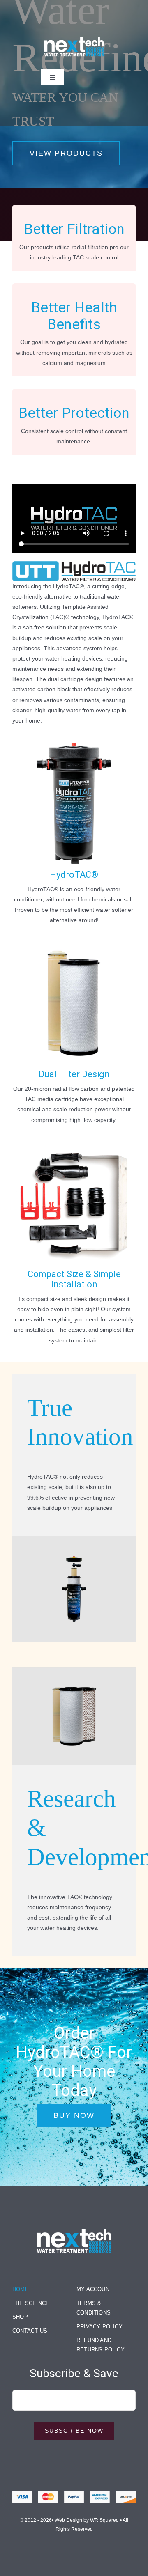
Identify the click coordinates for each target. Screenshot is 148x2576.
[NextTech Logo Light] (74, 2226)
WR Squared (104, 2520)
